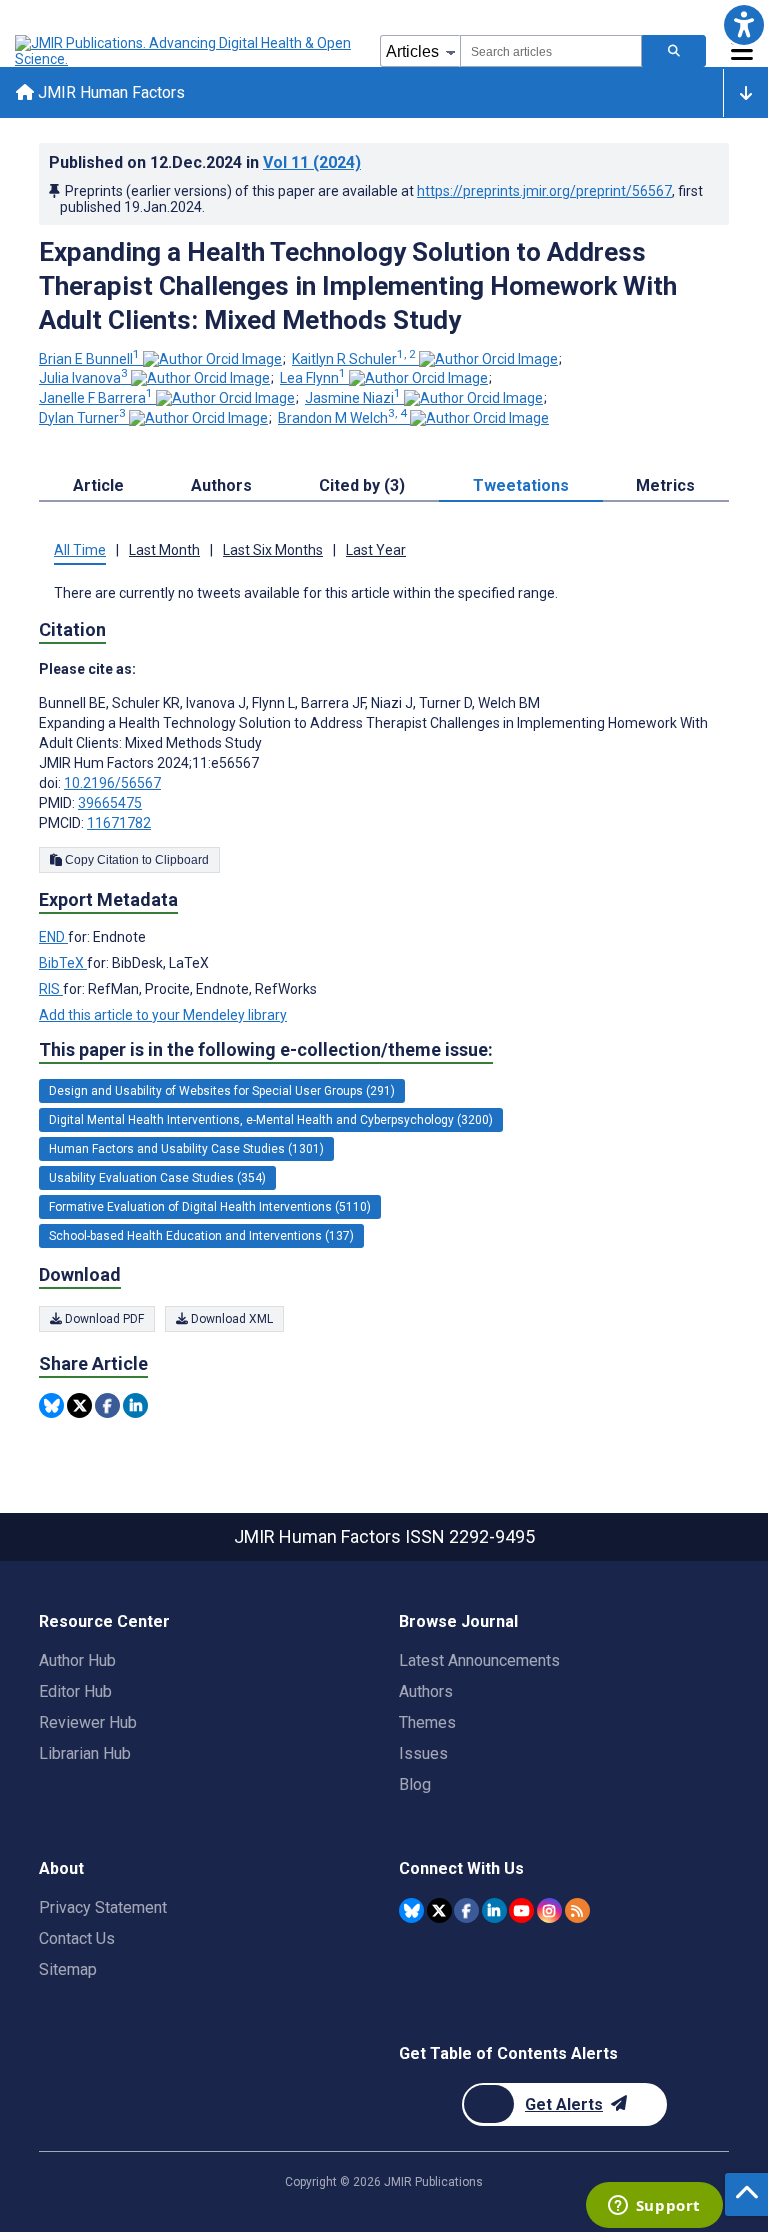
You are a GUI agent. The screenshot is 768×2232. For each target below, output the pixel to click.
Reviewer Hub (88, 1722)
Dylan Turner (82, 418)
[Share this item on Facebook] (107, 1405)
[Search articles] (674, 51)
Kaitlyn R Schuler (354, 359)
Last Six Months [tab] (273, 550)
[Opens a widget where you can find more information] (654, 2207)
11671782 (119, 823)
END (53, 937)
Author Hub (77, 1660)
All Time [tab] (80, 550)
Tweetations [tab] (521, 485)
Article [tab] (98, 485)
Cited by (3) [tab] (362, 485)
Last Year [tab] (376, 550)
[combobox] (551, 51)
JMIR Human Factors (109, 92)
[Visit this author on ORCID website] (212, 359)
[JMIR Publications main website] (185, 51)
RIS (51, 989)
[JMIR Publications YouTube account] (521, 1910)
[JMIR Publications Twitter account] (439, 1910)
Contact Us (77, 1938)
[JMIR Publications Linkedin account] (494, 1910)
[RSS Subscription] (577, 1910)
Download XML (230, 1319)
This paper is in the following (266, 1049)
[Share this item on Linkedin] (135, 1405)
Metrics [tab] (665, 485)
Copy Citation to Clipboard (135, 860)
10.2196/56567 (112, 783)
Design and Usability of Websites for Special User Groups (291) (222, 1091)
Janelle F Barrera (96, 398)
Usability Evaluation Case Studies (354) (157, 1178)
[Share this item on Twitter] (79, 1405)
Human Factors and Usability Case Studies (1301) (186, 1149)
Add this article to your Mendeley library (163, 1015)
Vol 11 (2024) (312, 162)
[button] (743, 24)
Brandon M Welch (342, 418)
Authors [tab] (221, 485)
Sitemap (68, 1969)
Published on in (205, 162)
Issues (423, 1753)
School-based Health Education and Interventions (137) (201, 1236)
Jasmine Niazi (353, 398)
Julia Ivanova (83, 378)
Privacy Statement (103, 1907)
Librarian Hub (85, 1753)
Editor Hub (75, 1691)
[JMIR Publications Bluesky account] (411, 1910)
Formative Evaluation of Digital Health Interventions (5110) (210, 1207)
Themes (427, 1722)
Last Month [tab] (164, 550)
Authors (426, 1691)
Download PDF (103, 1319)
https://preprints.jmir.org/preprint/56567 (544, 191)
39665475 (110, 803)
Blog (415, 1784)
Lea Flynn (313, 378)
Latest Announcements (479, 1660)
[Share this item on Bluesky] (51, 1405)
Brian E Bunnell (89, 359)
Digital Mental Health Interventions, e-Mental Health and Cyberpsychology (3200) (271, 1120)
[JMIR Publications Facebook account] (466, 1910)
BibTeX (63, 963)
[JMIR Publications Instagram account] (549, 1910)
